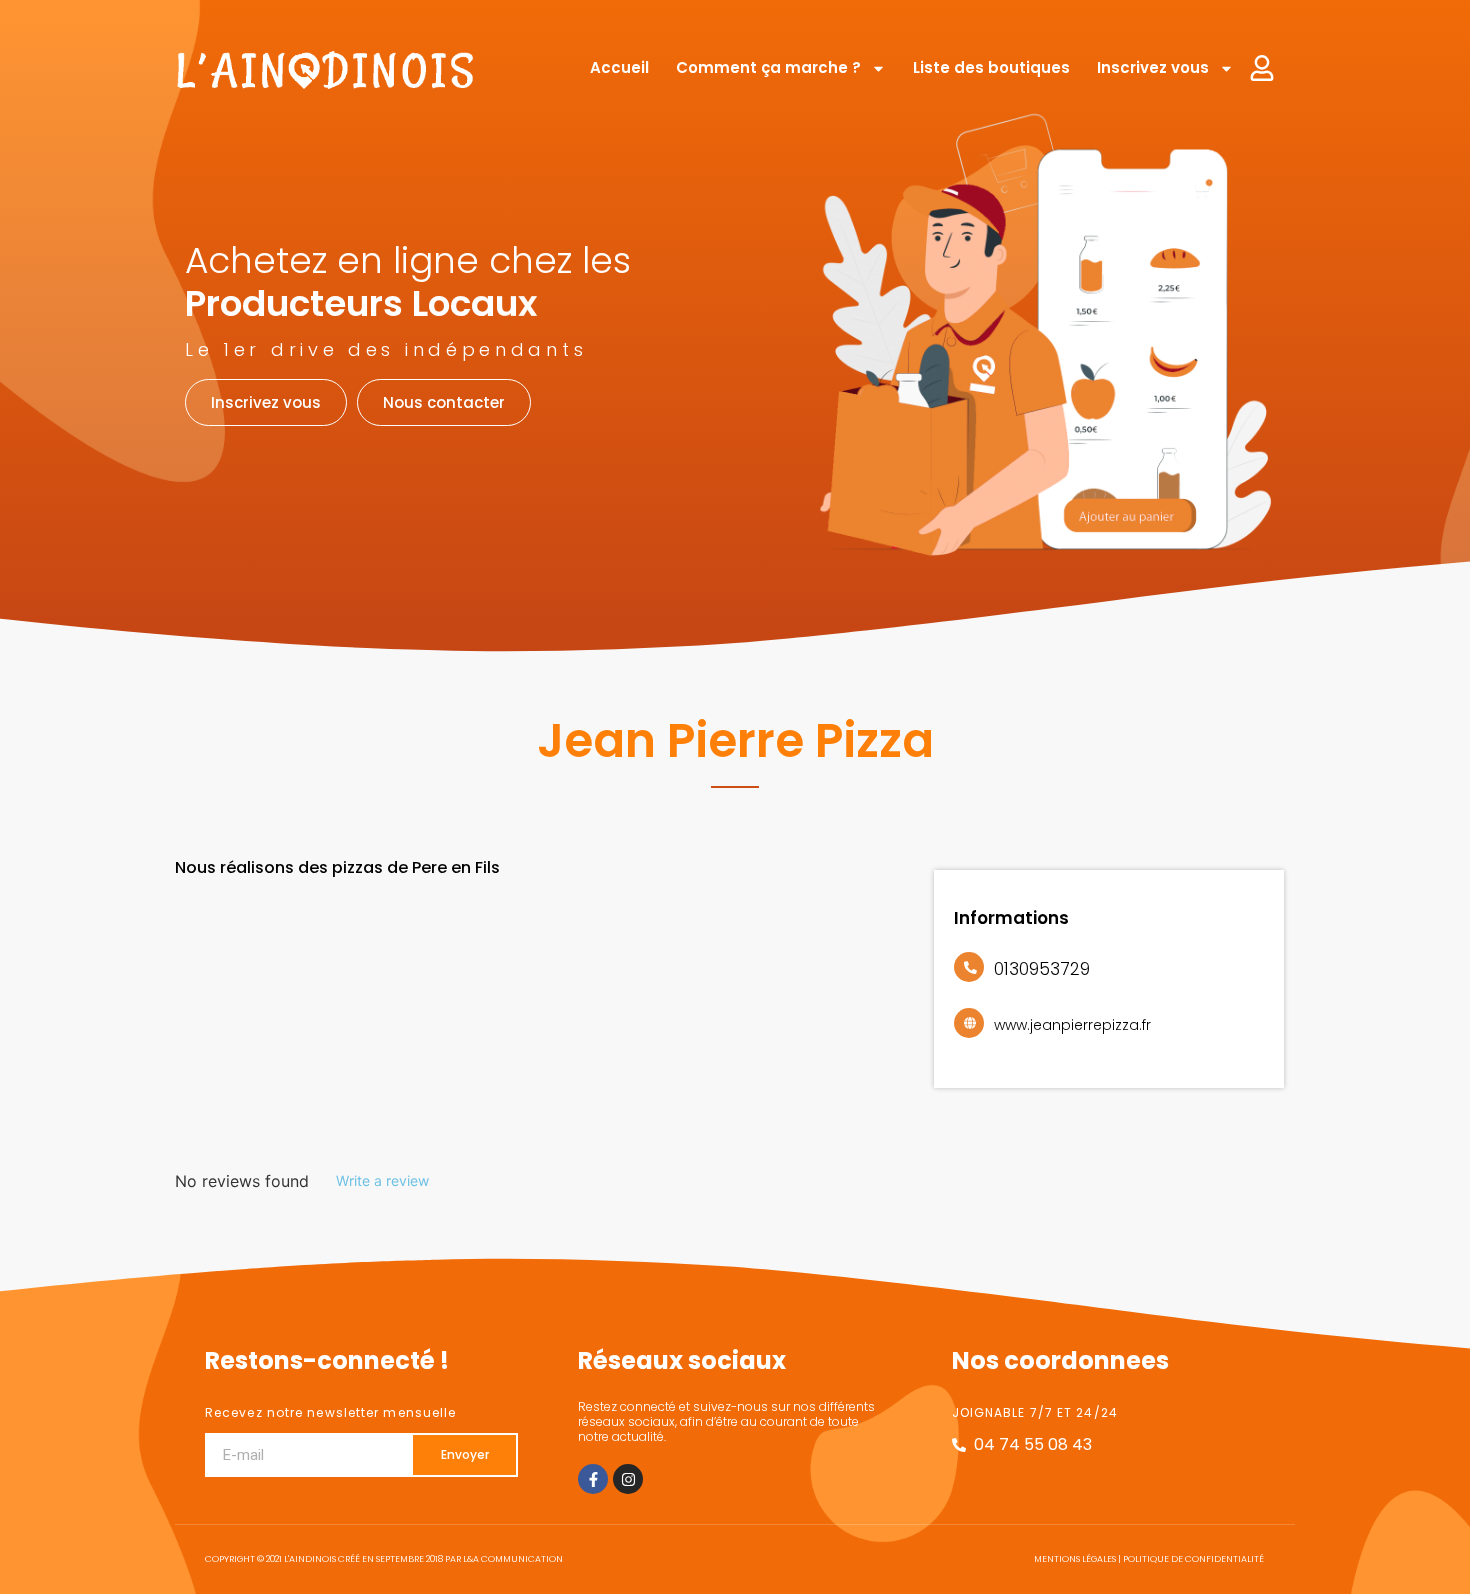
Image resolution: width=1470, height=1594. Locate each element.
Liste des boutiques (991, 67)
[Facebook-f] (593, 1479)
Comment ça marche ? (768, 67)
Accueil (619, 67)
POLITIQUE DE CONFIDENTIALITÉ (1193, 1559)
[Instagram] (628, 1479)
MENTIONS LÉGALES (1075, 1559)
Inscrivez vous (1153, 67)
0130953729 (1042, 969)
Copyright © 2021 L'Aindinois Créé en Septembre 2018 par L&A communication (384, 1559)
